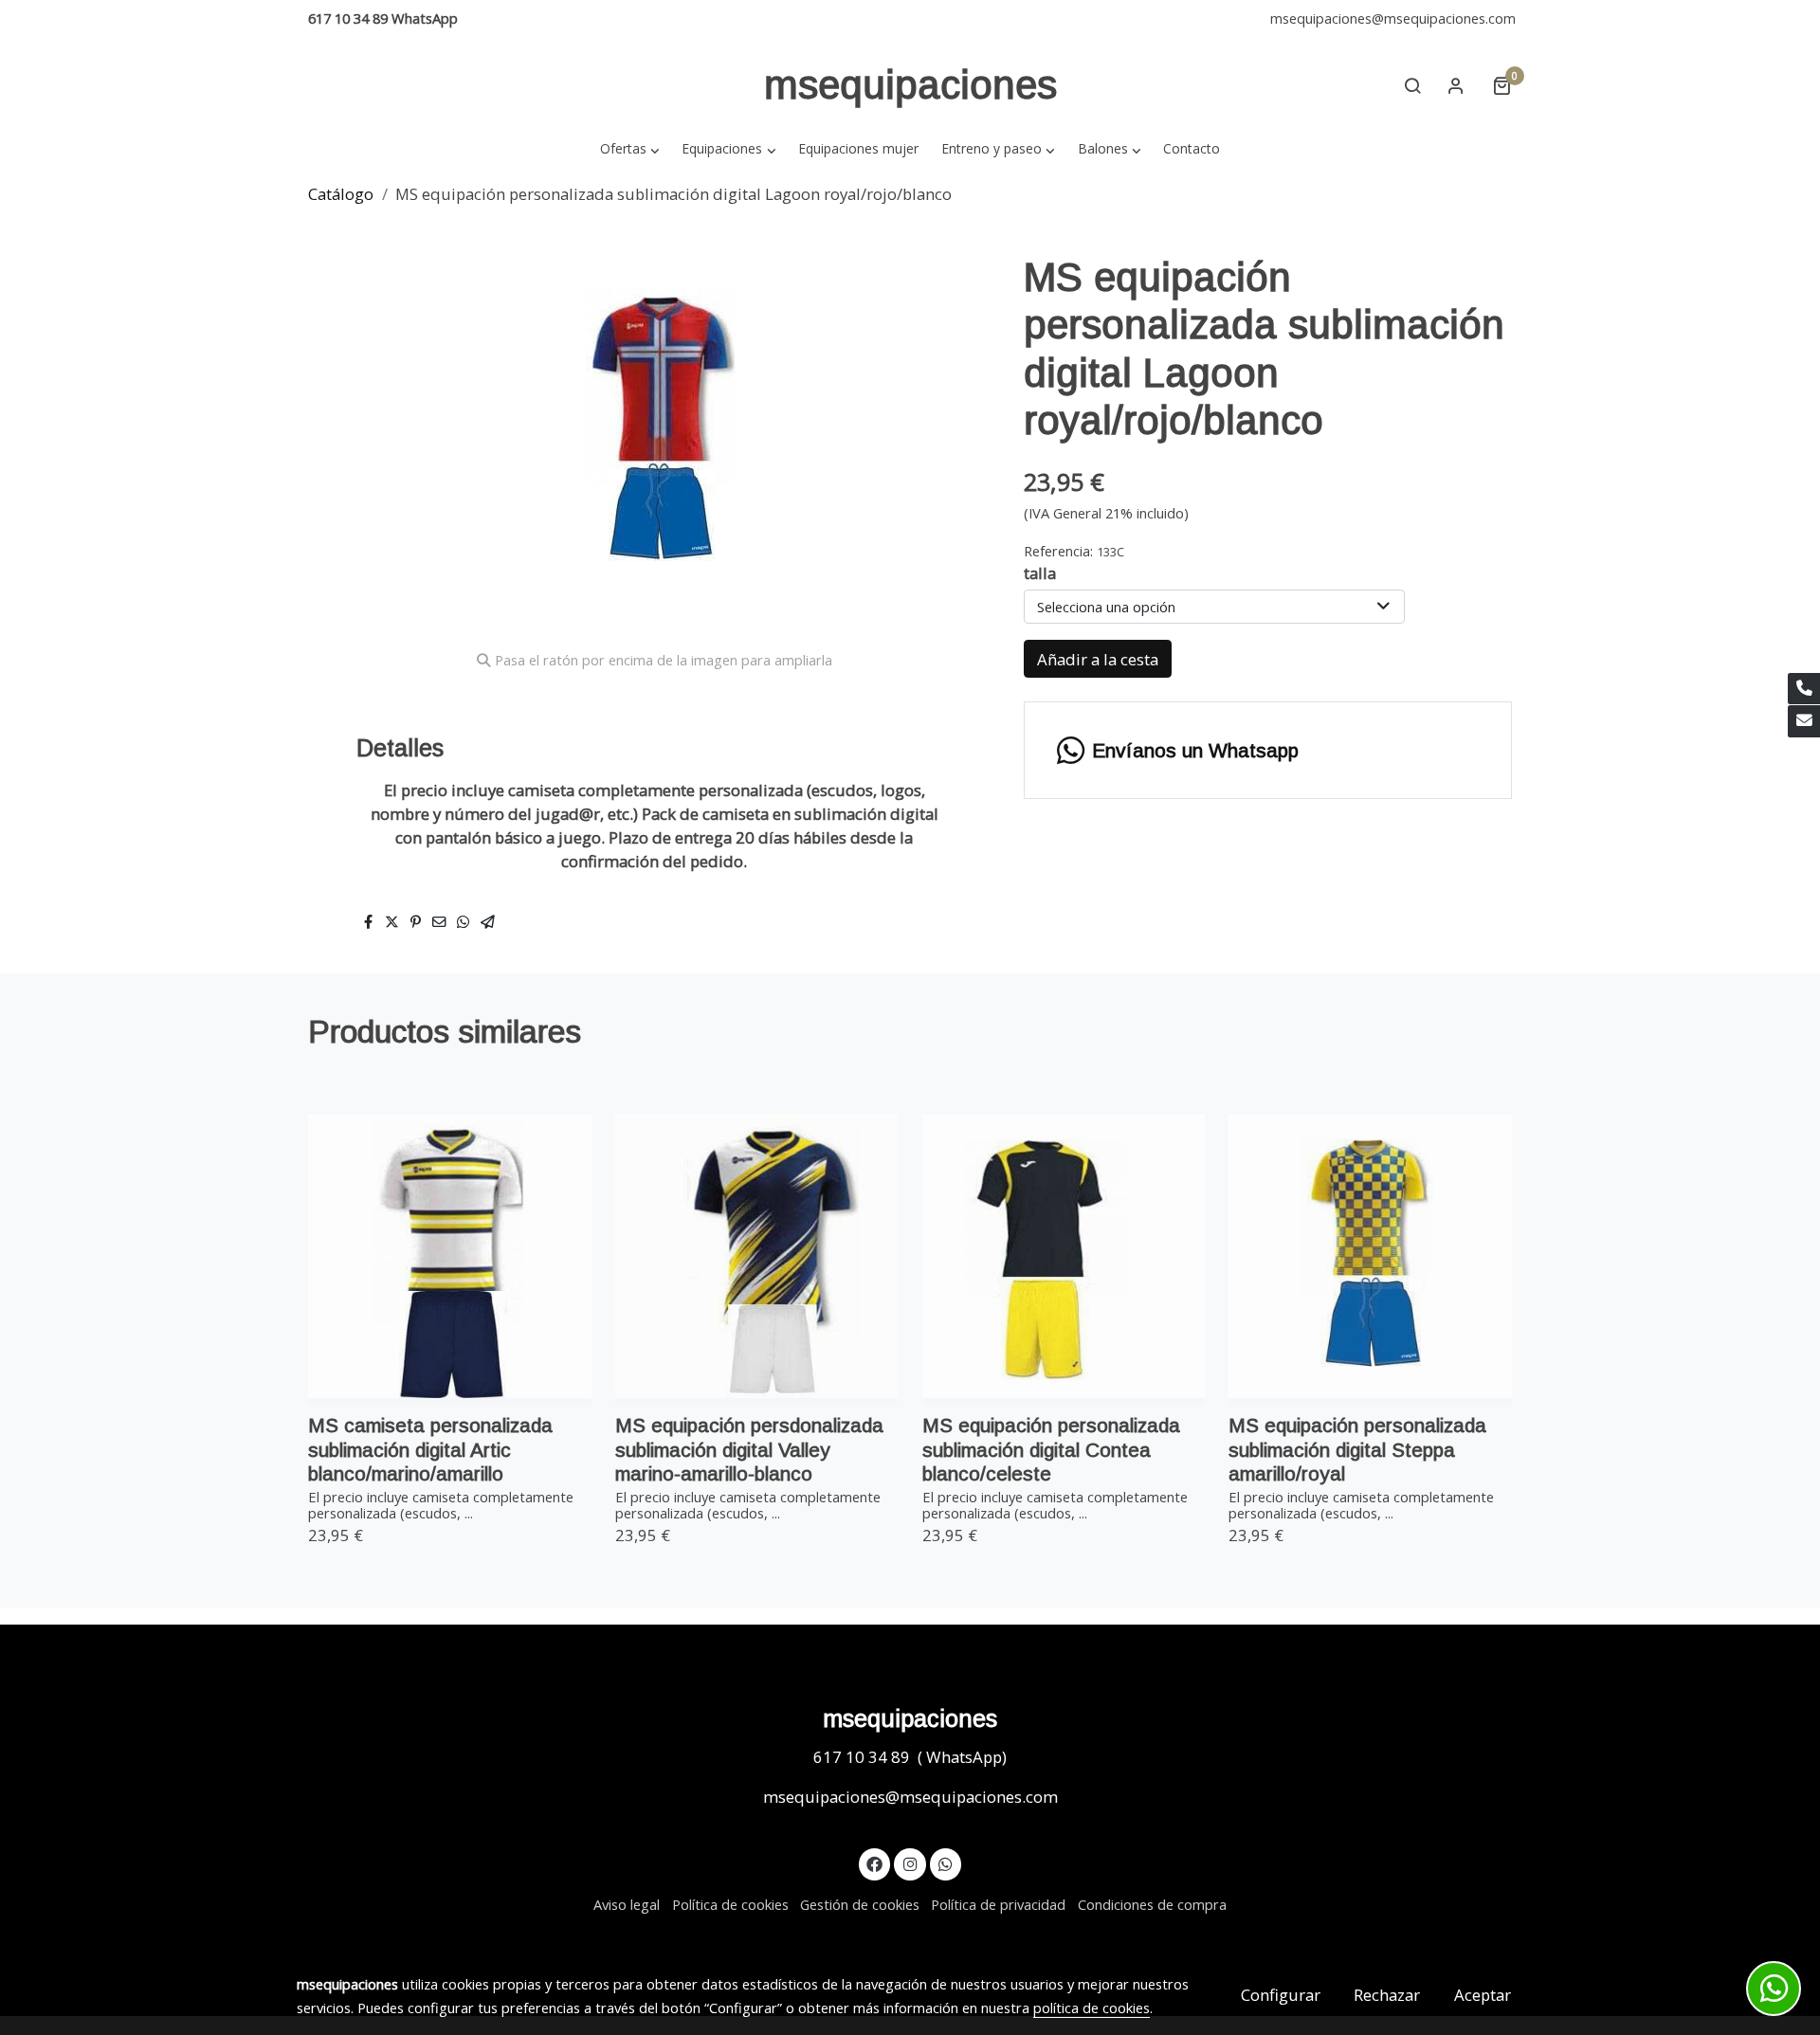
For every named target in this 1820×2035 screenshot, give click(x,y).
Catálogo (341, 194)
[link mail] (1804, 721)
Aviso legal (627, 1904)
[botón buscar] (1412, 85)
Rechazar (1387, 1995)
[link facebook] (875, 1863)
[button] (629, 148)
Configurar (1281, 1995)
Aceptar (1483, 1995)
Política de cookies (730, 1904)
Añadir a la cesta (1098, 659)
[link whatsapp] (946, 1863)
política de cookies (1092, 2008)
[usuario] (1456, 85)
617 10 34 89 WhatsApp (383, 18)
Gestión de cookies (860, 1904)
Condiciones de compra (1152, 1904)
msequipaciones (910, 85)
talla (1040, 573)
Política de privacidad (998, 1904)
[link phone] (1804, 689)
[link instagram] (910, 1863)
